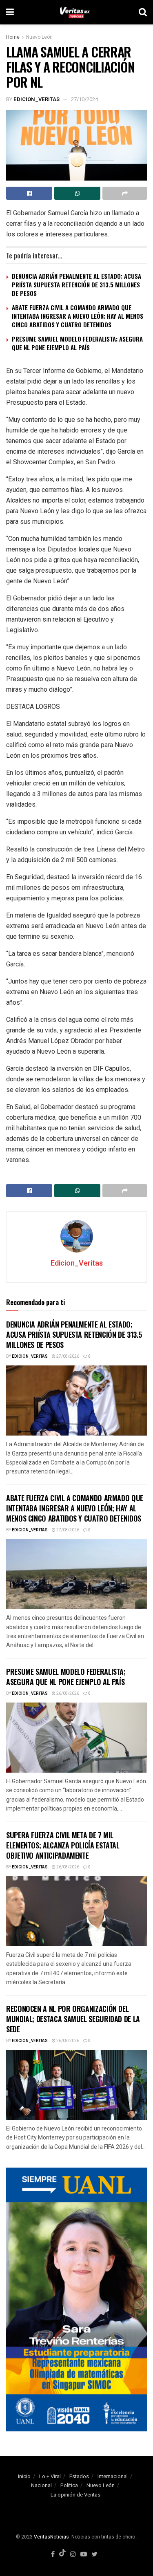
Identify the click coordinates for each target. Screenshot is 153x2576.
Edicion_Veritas (37, 99)
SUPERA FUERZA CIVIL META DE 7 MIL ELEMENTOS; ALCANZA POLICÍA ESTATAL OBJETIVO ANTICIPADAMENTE (63, 1845)
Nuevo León (39, 37)
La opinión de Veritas (75, 2495)
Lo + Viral (50, 2476)
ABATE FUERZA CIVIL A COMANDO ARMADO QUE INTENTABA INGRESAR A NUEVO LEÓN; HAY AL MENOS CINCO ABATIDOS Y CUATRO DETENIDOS (78, 316)
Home (13, 37)
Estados (79, 2476)
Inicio (24, 2476)
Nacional (41, 2485)
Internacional (113, 2476)
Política (69, 2485)
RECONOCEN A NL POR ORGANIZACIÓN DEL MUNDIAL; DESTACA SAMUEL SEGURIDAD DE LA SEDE (73, 2019)
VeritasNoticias (51, 2537)
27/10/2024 (84, 99)
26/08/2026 (67, 1694)
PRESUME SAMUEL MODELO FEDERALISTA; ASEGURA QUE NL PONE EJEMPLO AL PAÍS (77, 343)
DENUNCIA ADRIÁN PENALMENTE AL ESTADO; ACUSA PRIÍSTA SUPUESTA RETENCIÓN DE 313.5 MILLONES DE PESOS (76, 285)
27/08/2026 (67, 1356)
